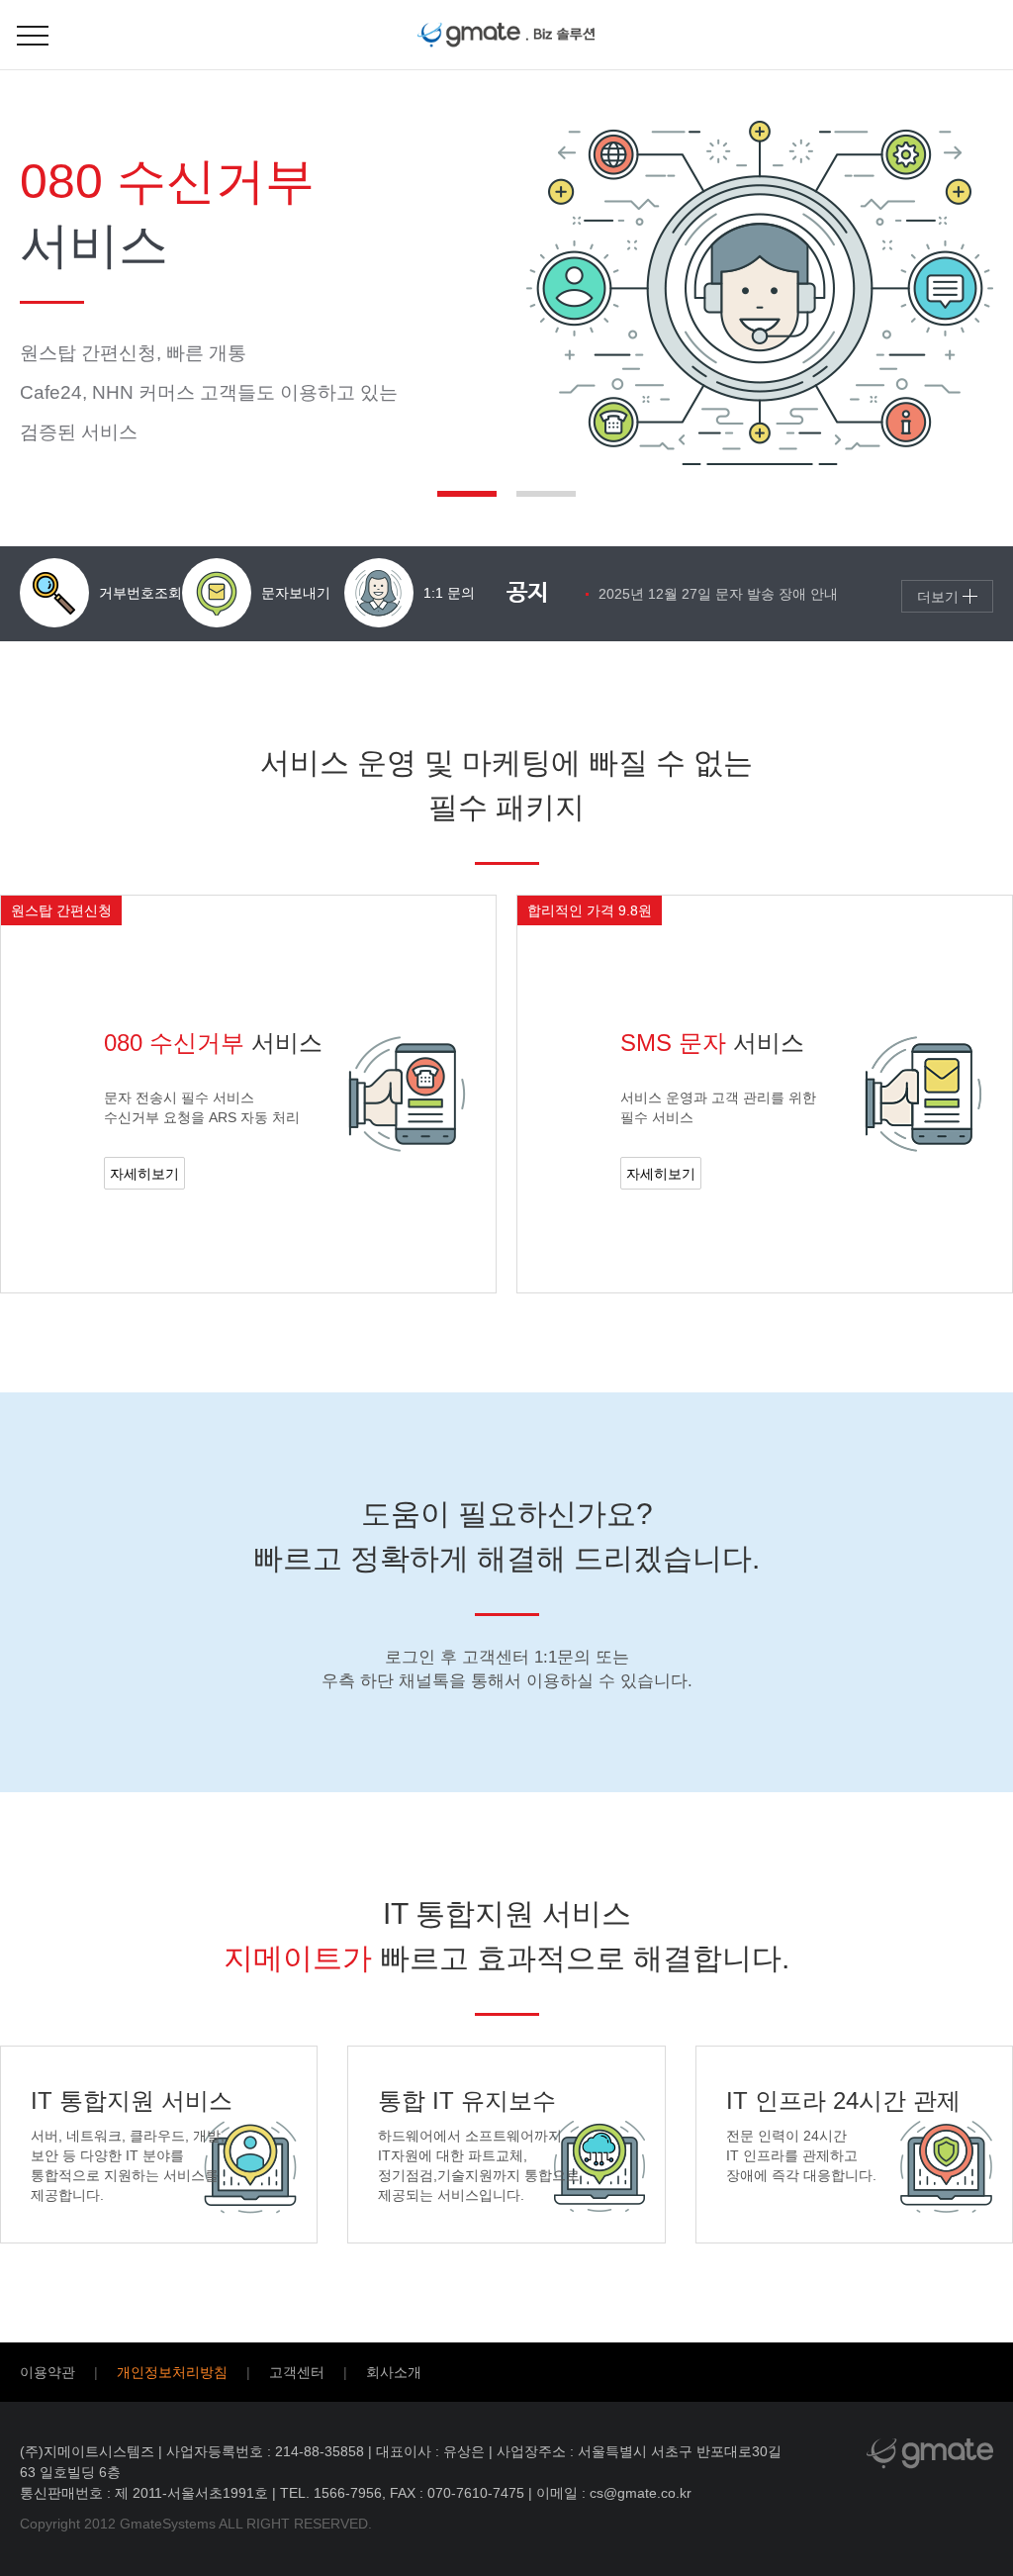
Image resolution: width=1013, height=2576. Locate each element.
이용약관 (47, 2372)
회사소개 (394, 2372)
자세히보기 (144, 1174)
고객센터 (297, 2372)
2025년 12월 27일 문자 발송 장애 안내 (718, 594)
